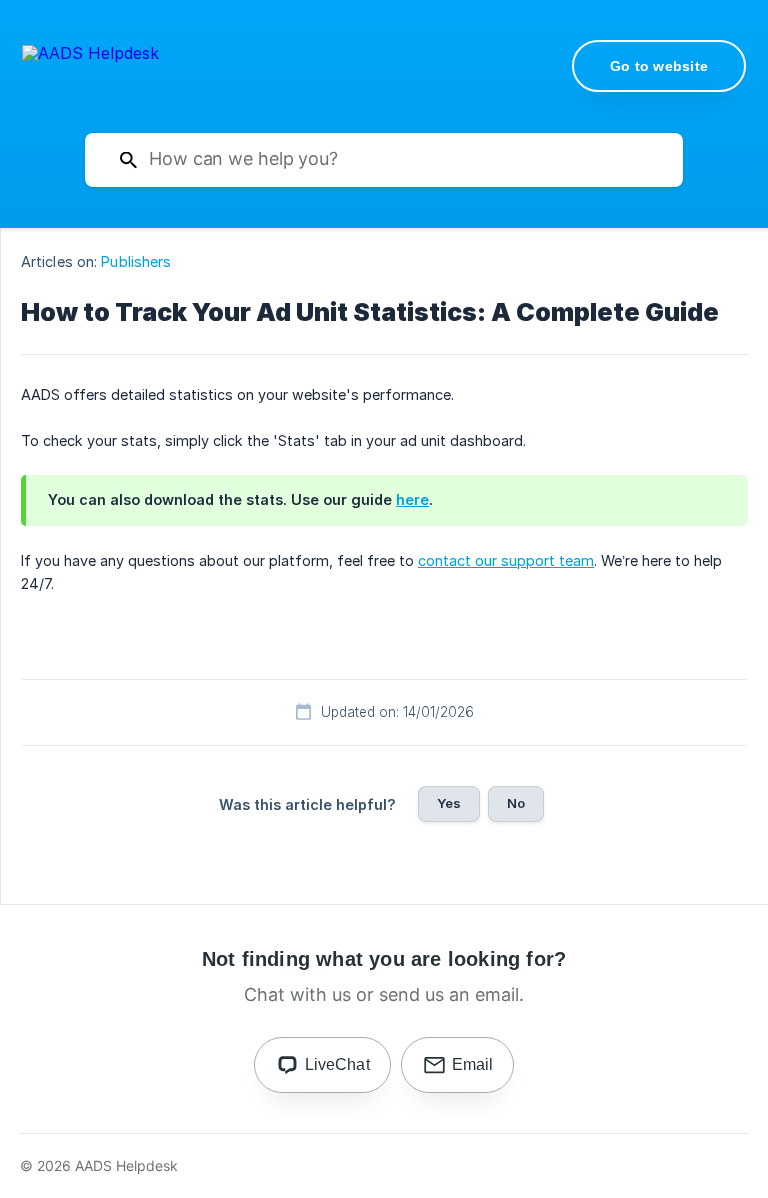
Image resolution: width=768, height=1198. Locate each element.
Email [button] (473, 1064)
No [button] (516, 803)
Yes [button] (449, 803)
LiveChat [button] (337, 1064)
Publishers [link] (136, 261)
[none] (90, 64)
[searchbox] (384, 160)
